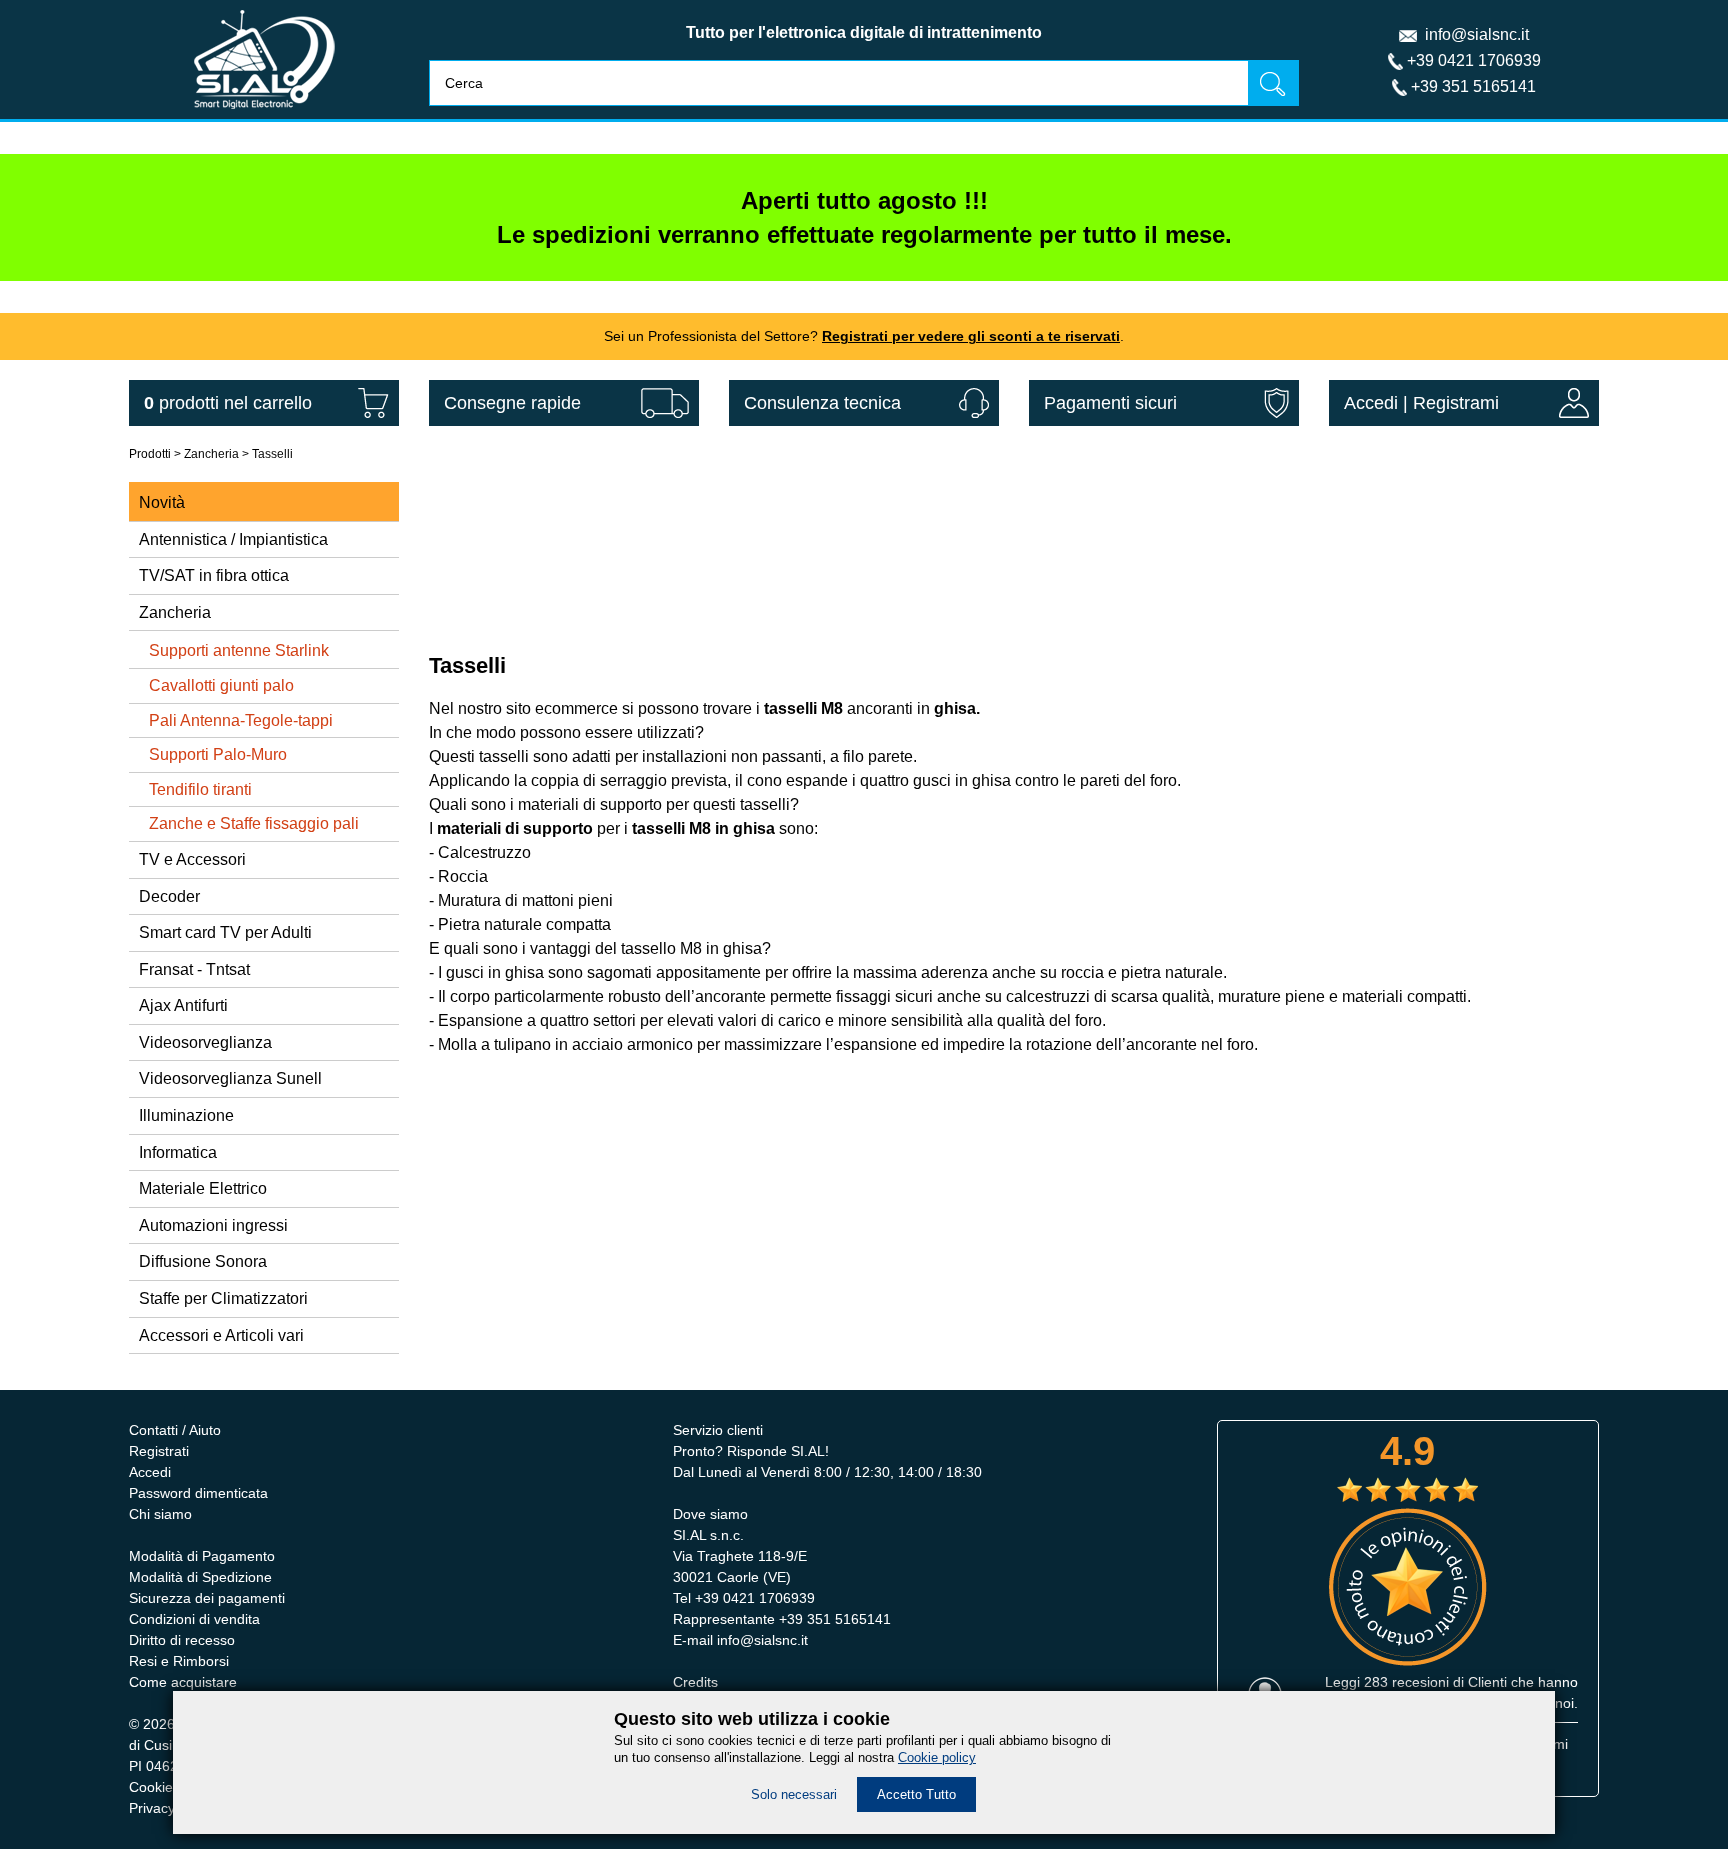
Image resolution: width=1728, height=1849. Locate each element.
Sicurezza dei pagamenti (207, 1598)
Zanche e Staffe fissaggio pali (254, 823)
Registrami (1456, 403)
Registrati (159, 1451)
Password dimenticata (198, 1493)
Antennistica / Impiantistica (233, 539)
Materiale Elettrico (203, 1188)
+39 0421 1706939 (1474, 60)
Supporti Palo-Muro (218, 754)
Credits (695, 1682)
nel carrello (228, 403)
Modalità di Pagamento (202, 1556)
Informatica (178, 1152)
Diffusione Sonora (203, 1261)
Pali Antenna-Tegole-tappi (241, 720)
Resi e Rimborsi (179, 1661)
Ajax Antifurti (183, 1005)
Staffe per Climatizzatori (223, 1298)
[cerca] (1273, 82)
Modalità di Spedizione (200, 1577)
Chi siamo (160, 1514)
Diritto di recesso (182, 1640)
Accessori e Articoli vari (221, 1335)
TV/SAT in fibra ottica (214, 575)
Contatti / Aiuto (175, 1430)
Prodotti (150, 454)
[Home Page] (264, 113)
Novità (162, 502)
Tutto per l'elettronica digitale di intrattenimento (864, 32)
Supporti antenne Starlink (239, 650)
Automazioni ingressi (213, 1225)
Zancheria (211, 454)
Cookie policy (937, 1757)
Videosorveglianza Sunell (230, 1078)
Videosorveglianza (205, 1042)
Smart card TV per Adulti (225, 932)
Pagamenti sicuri (1110, 403)
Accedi (1371, 403)
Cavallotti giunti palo (221, 685)
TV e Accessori (192, 859)
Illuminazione (186, 1115)
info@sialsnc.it (1477, 34)
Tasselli (272, 454)
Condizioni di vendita (194, 1619)
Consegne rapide (512, 403)
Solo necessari (794, 1794)
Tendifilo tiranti (200, 789)
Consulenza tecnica (822, 403)
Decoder (169, 896)
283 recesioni (1406, 1682)
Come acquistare (183, 1682)
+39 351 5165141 (1473, 86)
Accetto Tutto (916, 1794)
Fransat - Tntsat (194, 969)
